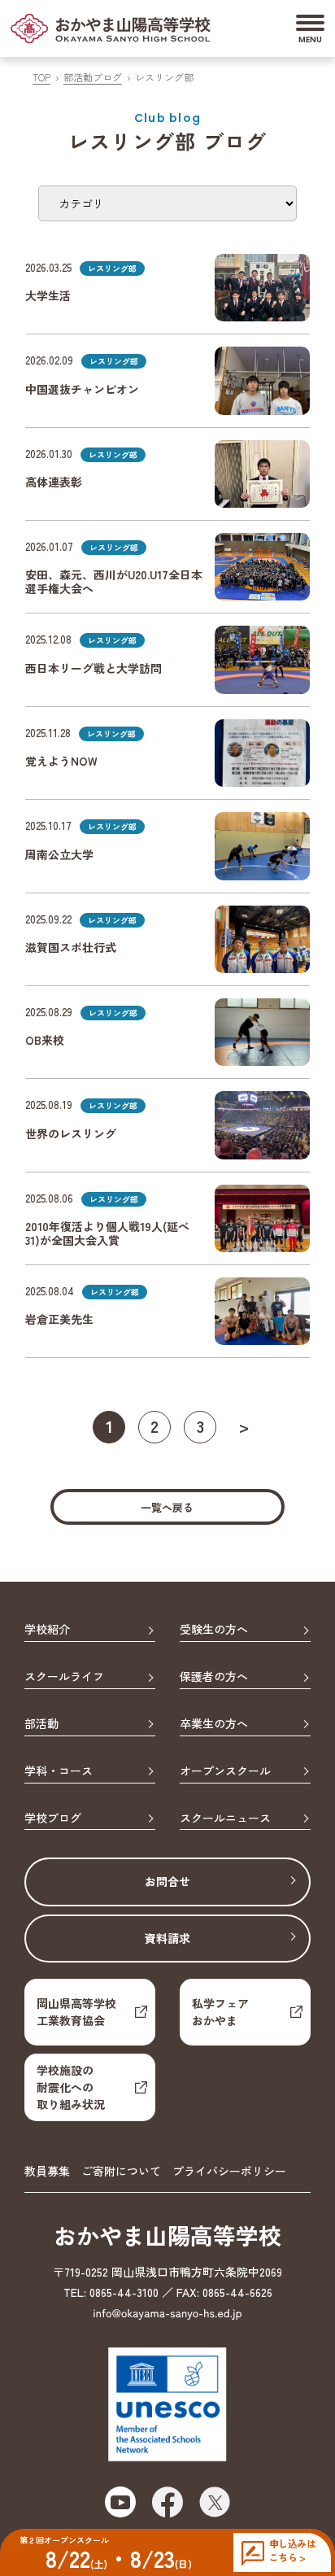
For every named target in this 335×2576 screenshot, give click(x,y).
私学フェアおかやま (220, 2012)
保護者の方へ (214, 1677)
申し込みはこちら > (292, 2550)
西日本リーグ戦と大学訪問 (94, 668)
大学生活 (48, 295)
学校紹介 (47, 1630)
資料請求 (167, 1938)
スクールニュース (225, 1818)
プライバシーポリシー (229, 2171)
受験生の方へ (214, 1630)
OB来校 (45, 1040)
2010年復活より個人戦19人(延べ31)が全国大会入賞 (107, 1233)
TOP (41, 77)
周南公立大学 (59, 854)
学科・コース (59, 1771)
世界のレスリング (71, 1133)
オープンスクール (225, 1771)
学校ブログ (53, 1818)
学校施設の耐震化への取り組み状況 (71, 2087)
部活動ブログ (93, 77)
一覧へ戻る (167, 1507)
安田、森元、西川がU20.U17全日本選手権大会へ (114, 581)
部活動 (41, 1724)
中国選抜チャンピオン (82, 389)
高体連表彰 (54, 482)
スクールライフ (64, 1677)
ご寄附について (121, 2171)
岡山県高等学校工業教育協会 (76, 2012)
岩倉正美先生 (59, 1319)
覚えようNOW (61, 761)
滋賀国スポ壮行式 (71, 947)
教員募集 (47, 2171)
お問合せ (167, 1881)
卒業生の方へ (214, 1724)
